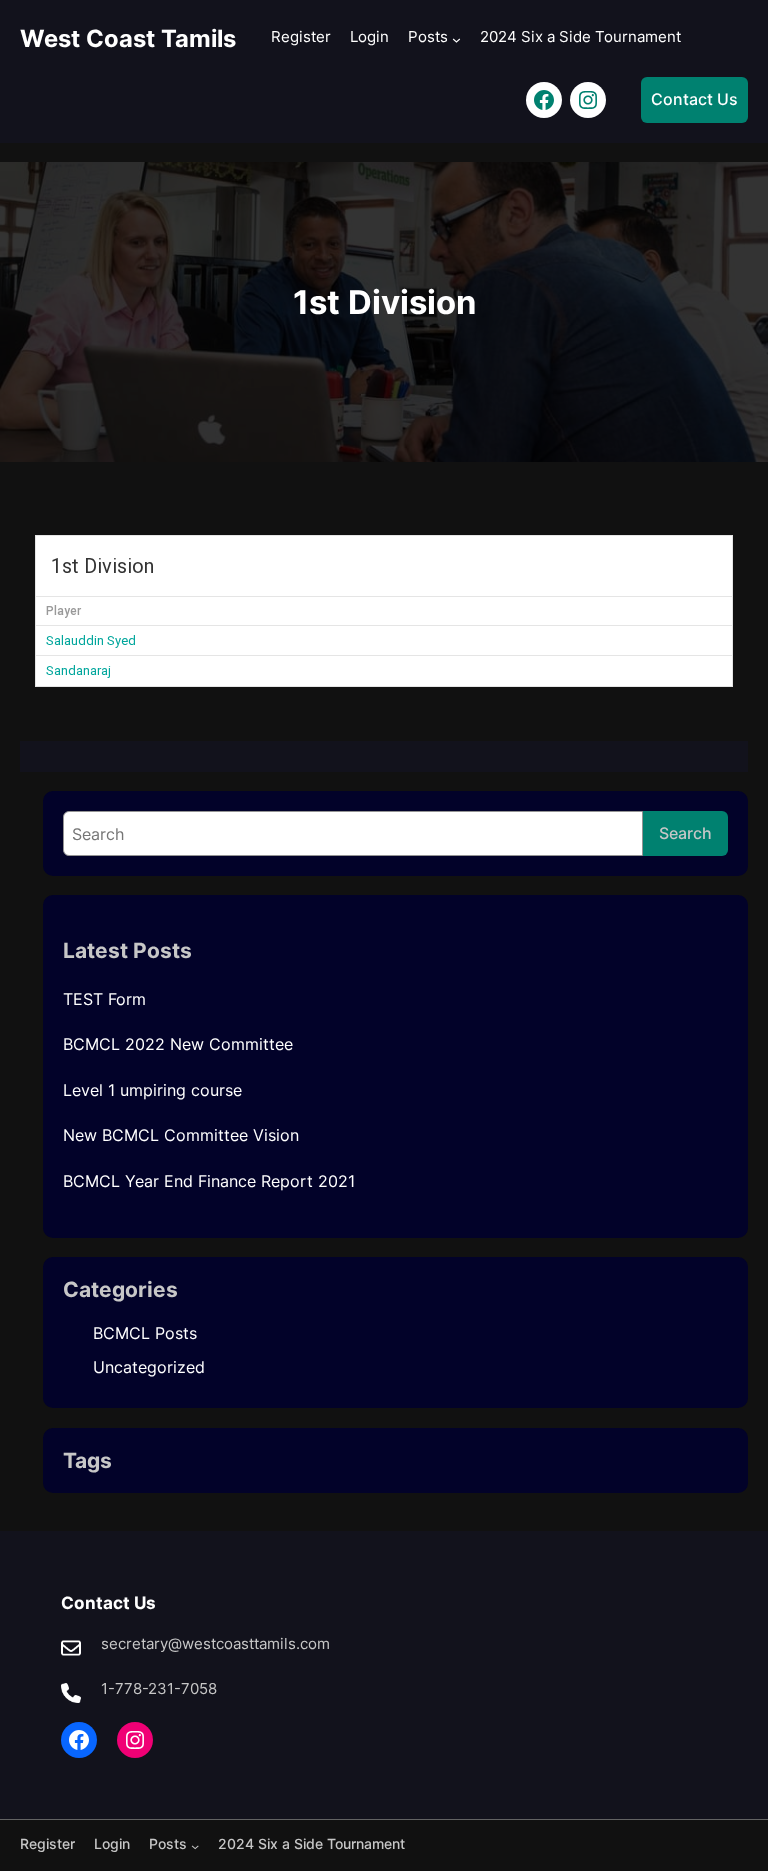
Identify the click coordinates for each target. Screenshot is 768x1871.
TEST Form (104, 999)
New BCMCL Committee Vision (181, 1135)
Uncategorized (149, 1367)
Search (685, 833)
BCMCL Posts (145, 1333)
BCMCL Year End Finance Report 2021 (209, 1181)
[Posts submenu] (456, 39)
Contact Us (694, 99)
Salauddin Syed (91, 640)
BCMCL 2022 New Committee (178, 1044)
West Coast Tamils (128, 38)
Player (63, 611)
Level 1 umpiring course (152, 1090)
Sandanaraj (78, 670)
